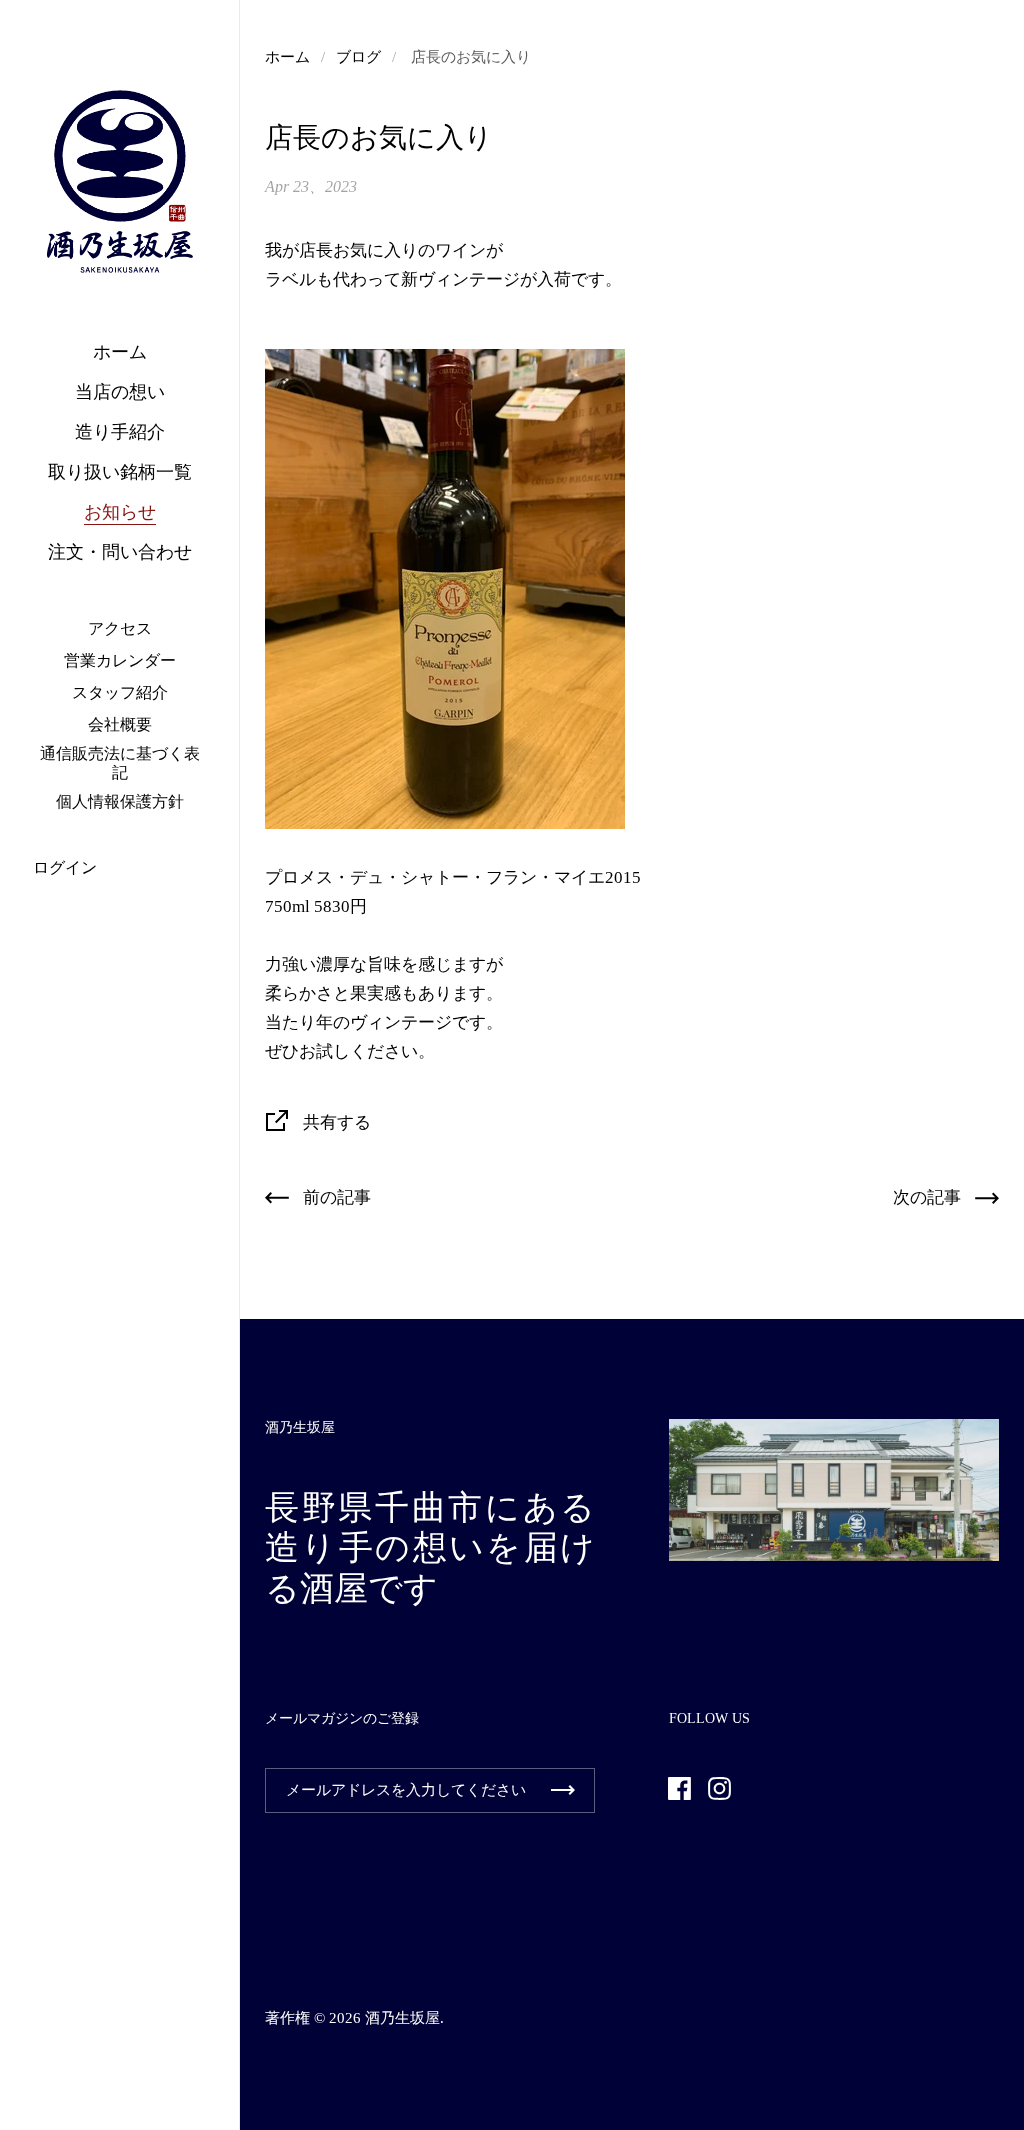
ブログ (358, 57)
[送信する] (563, 1790)
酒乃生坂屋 (402, 2018)
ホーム (287, 57)
